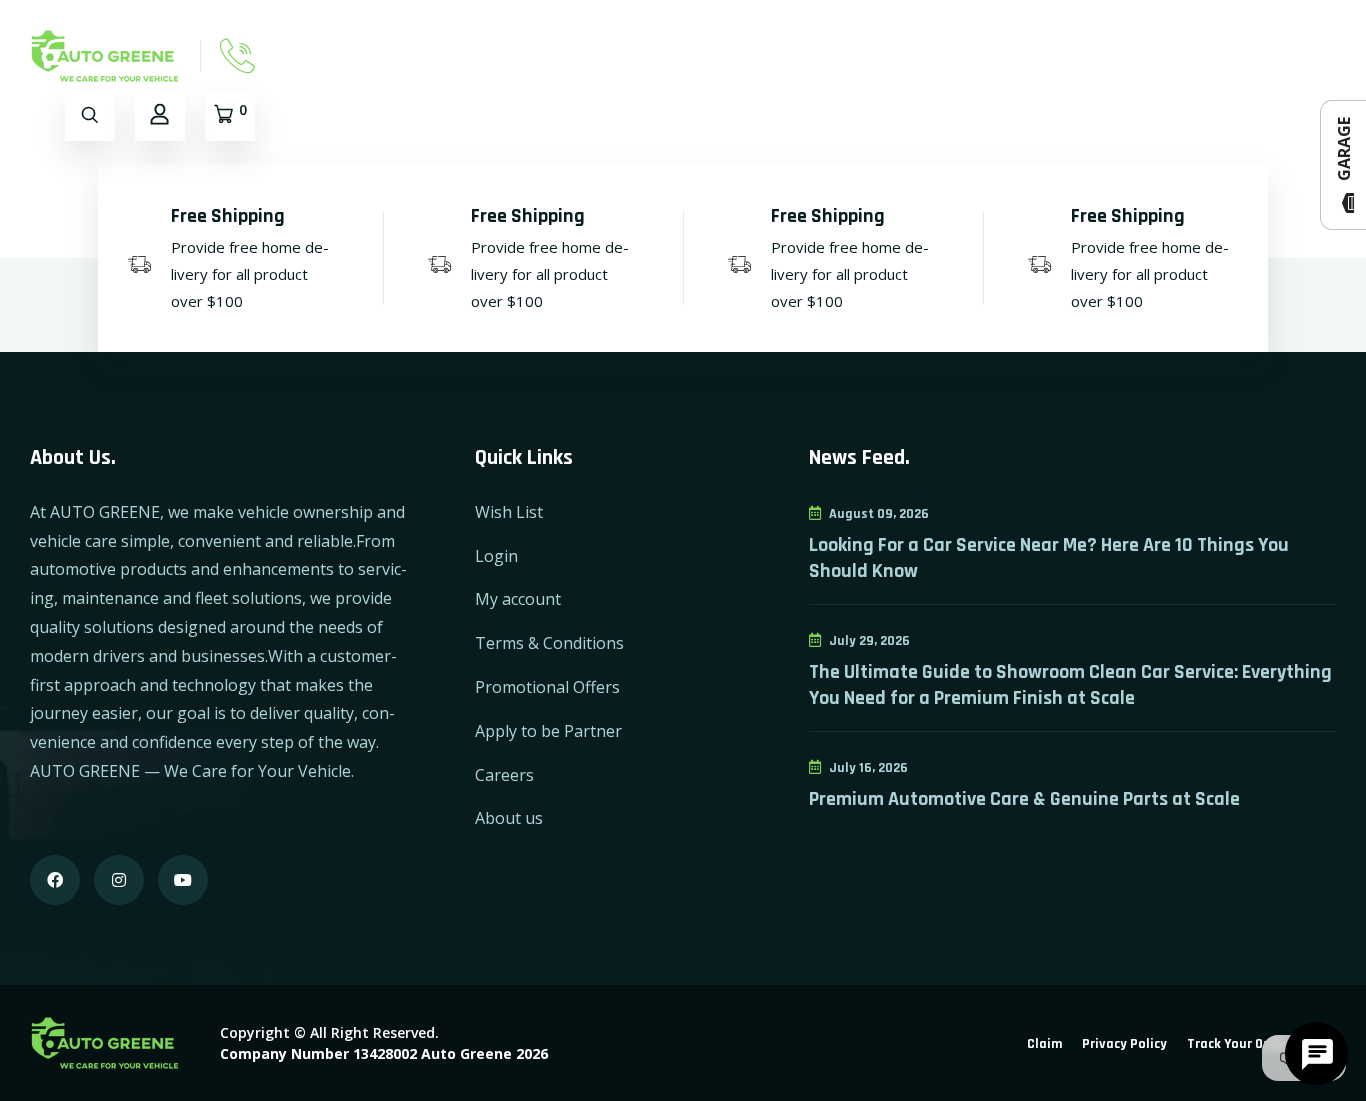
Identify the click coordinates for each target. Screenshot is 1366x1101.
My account (518, 599)
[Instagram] (119, 880)
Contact (673, 55)
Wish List (509, 512)
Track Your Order (1237, 1044)
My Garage (779, 55)
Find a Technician (918, 55)
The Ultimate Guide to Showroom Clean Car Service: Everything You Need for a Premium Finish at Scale (1070, 685)
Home (508, 55)
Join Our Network (1081, 55)
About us (509, 818)
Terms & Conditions (549, 643)
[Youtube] (183, 880)
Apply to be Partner (548, 731)
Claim (1044, 1044)
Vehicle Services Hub (1254, 55)
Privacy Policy (1124, 1044)
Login (496, 556)
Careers (504, 775)
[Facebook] (55, 880)
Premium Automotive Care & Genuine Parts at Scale (1024, 799)
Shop (587, 55)
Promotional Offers (547, 687)
